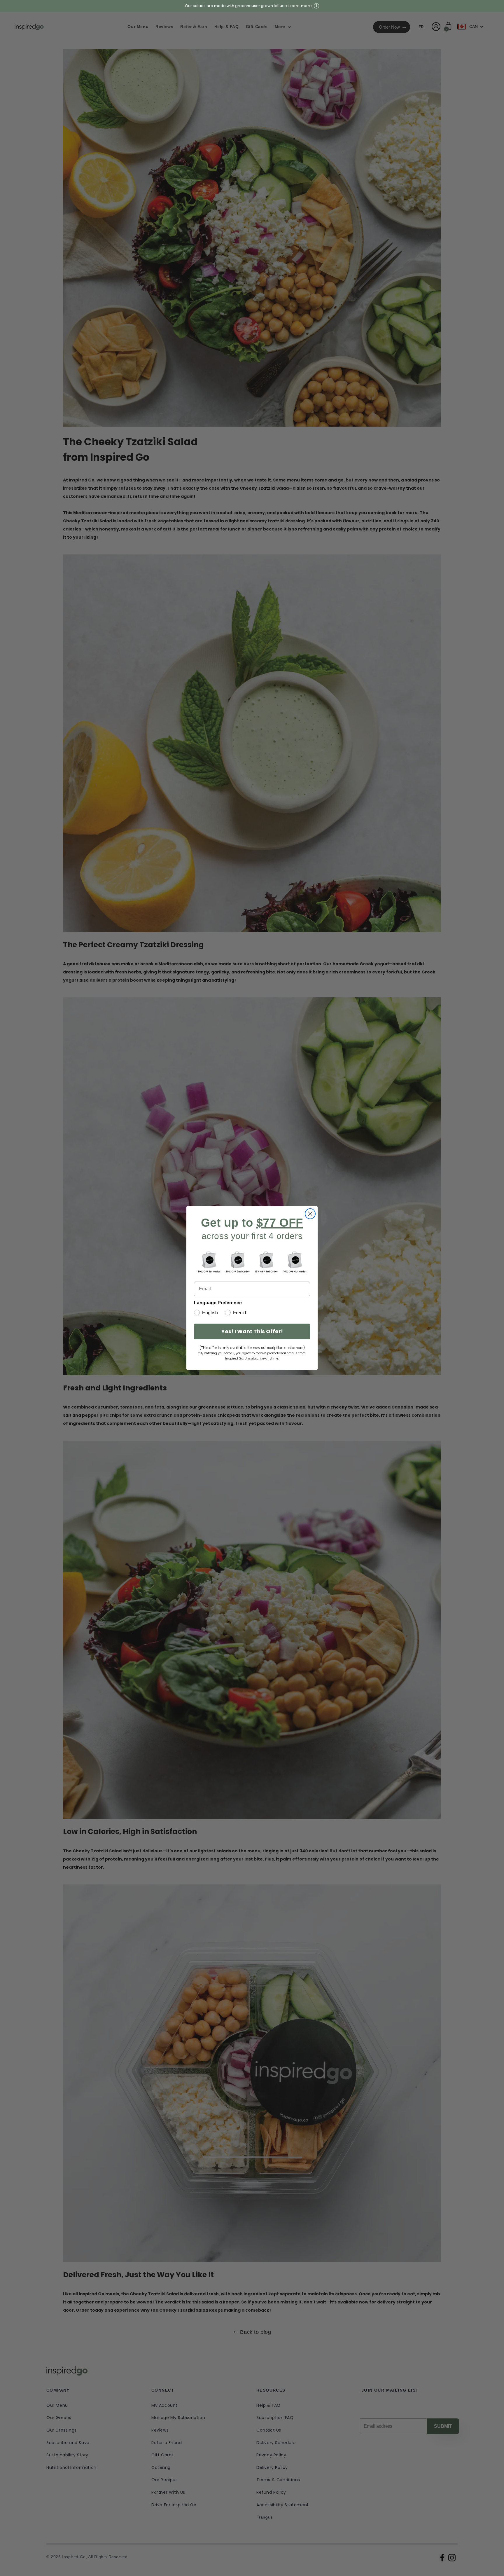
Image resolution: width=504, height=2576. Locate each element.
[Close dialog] (310, 1214)
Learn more (300, 6)
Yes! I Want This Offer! (252, 1331)
